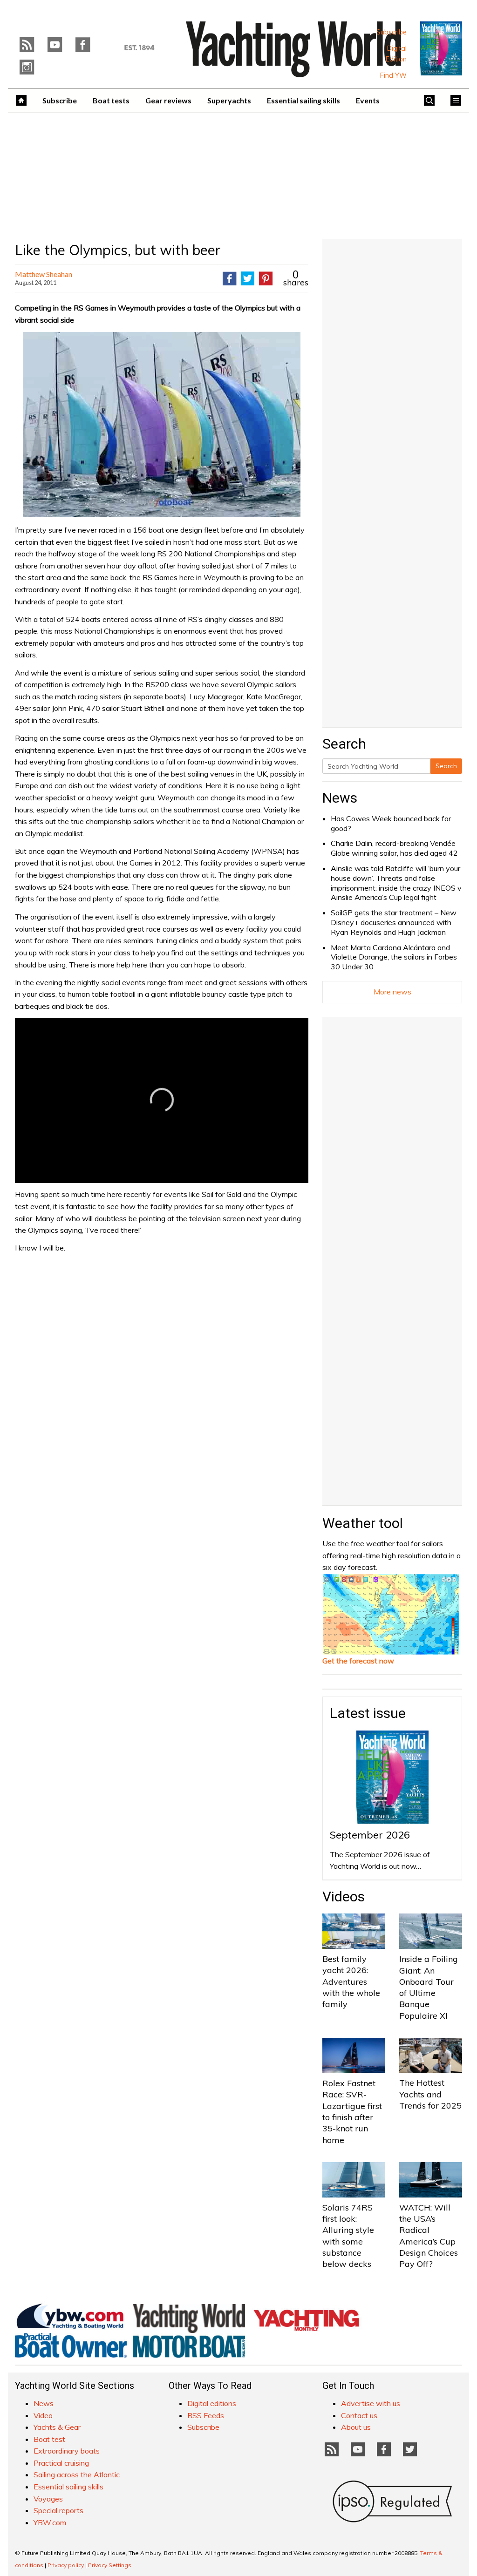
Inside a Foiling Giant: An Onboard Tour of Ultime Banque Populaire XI (429, 1987)
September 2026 (370, 1835)
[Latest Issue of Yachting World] (441, 48)
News (340, 798)
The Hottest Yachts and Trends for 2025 (430, 2094)
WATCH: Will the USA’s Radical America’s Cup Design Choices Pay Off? (429, 2236)
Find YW (393, 75)
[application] (162, 1101)
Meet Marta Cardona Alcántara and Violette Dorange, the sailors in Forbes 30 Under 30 (394, 957)
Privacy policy (66, 2565)
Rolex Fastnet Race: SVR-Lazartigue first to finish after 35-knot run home (352, 2111)
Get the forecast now (358, 1661)
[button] (162, 1100)
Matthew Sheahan (44, 274)
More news (392, 992)
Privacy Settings (110, 2565)
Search (446, 766)
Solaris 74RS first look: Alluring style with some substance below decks (348, 2236)
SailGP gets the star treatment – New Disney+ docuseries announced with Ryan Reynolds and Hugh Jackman (394, 922)
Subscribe (392, 32)
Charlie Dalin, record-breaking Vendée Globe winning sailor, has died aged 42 (394, 848)
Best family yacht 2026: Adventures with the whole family (351, 1981)
